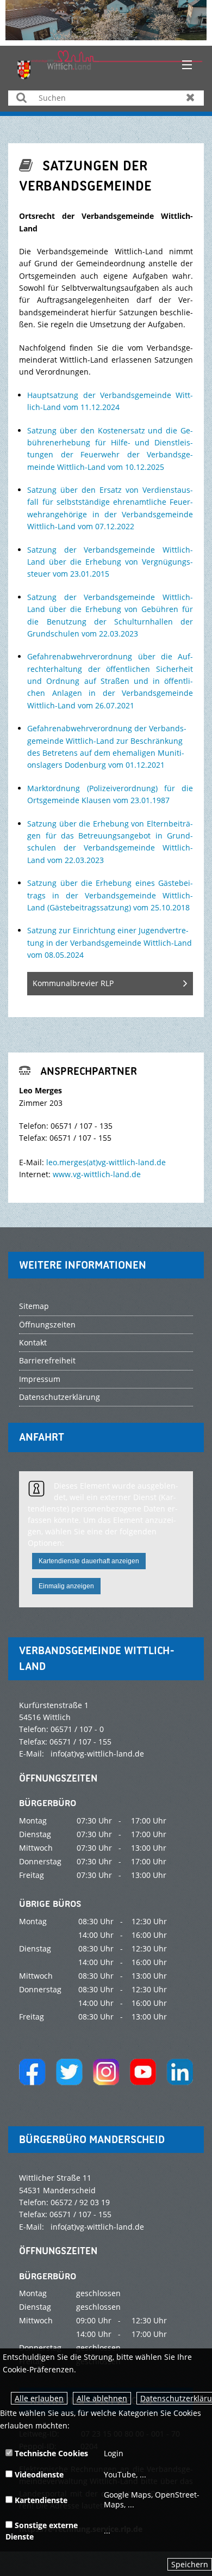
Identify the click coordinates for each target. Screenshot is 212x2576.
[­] (183, 65)
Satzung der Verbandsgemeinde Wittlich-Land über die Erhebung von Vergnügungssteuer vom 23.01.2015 (110, 562)
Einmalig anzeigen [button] (66, 1586)
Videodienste (38, 2474)
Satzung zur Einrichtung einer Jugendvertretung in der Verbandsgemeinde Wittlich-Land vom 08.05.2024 (110, 943)
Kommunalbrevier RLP (73, 983)
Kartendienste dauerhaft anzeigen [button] (89, 1561)
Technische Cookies (50, 2453)
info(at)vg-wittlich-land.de (97, 1754)
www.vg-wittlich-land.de (97, 1174)
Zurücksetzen (191, 97)
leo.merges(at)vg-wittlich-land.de (106, 1162)
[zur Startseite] (110, 64)
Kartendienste (40, 2500)
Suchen (21, 97)
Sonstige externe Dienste (42, 2531)
